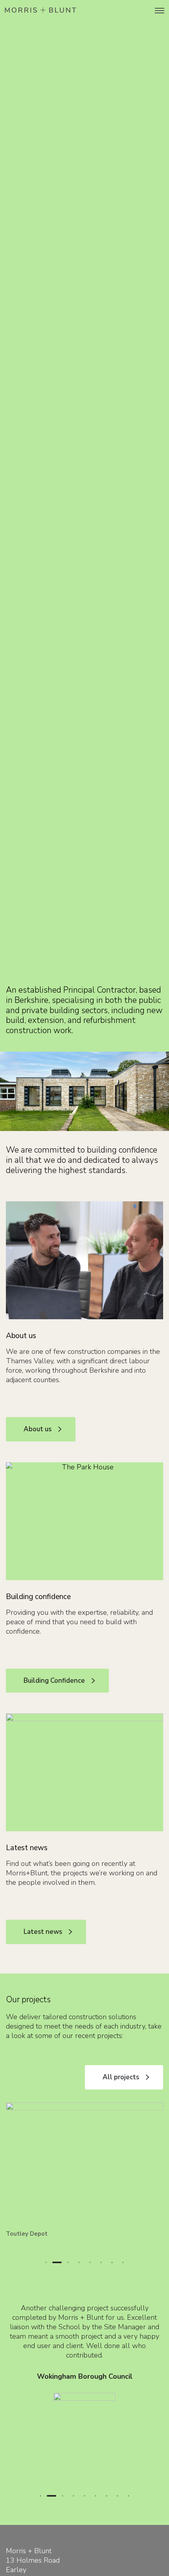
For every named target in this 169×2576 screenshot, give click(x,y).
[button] (46, 2262)
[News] (84, 1772)
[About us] (84, 1260)
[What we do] (84, 1521)
